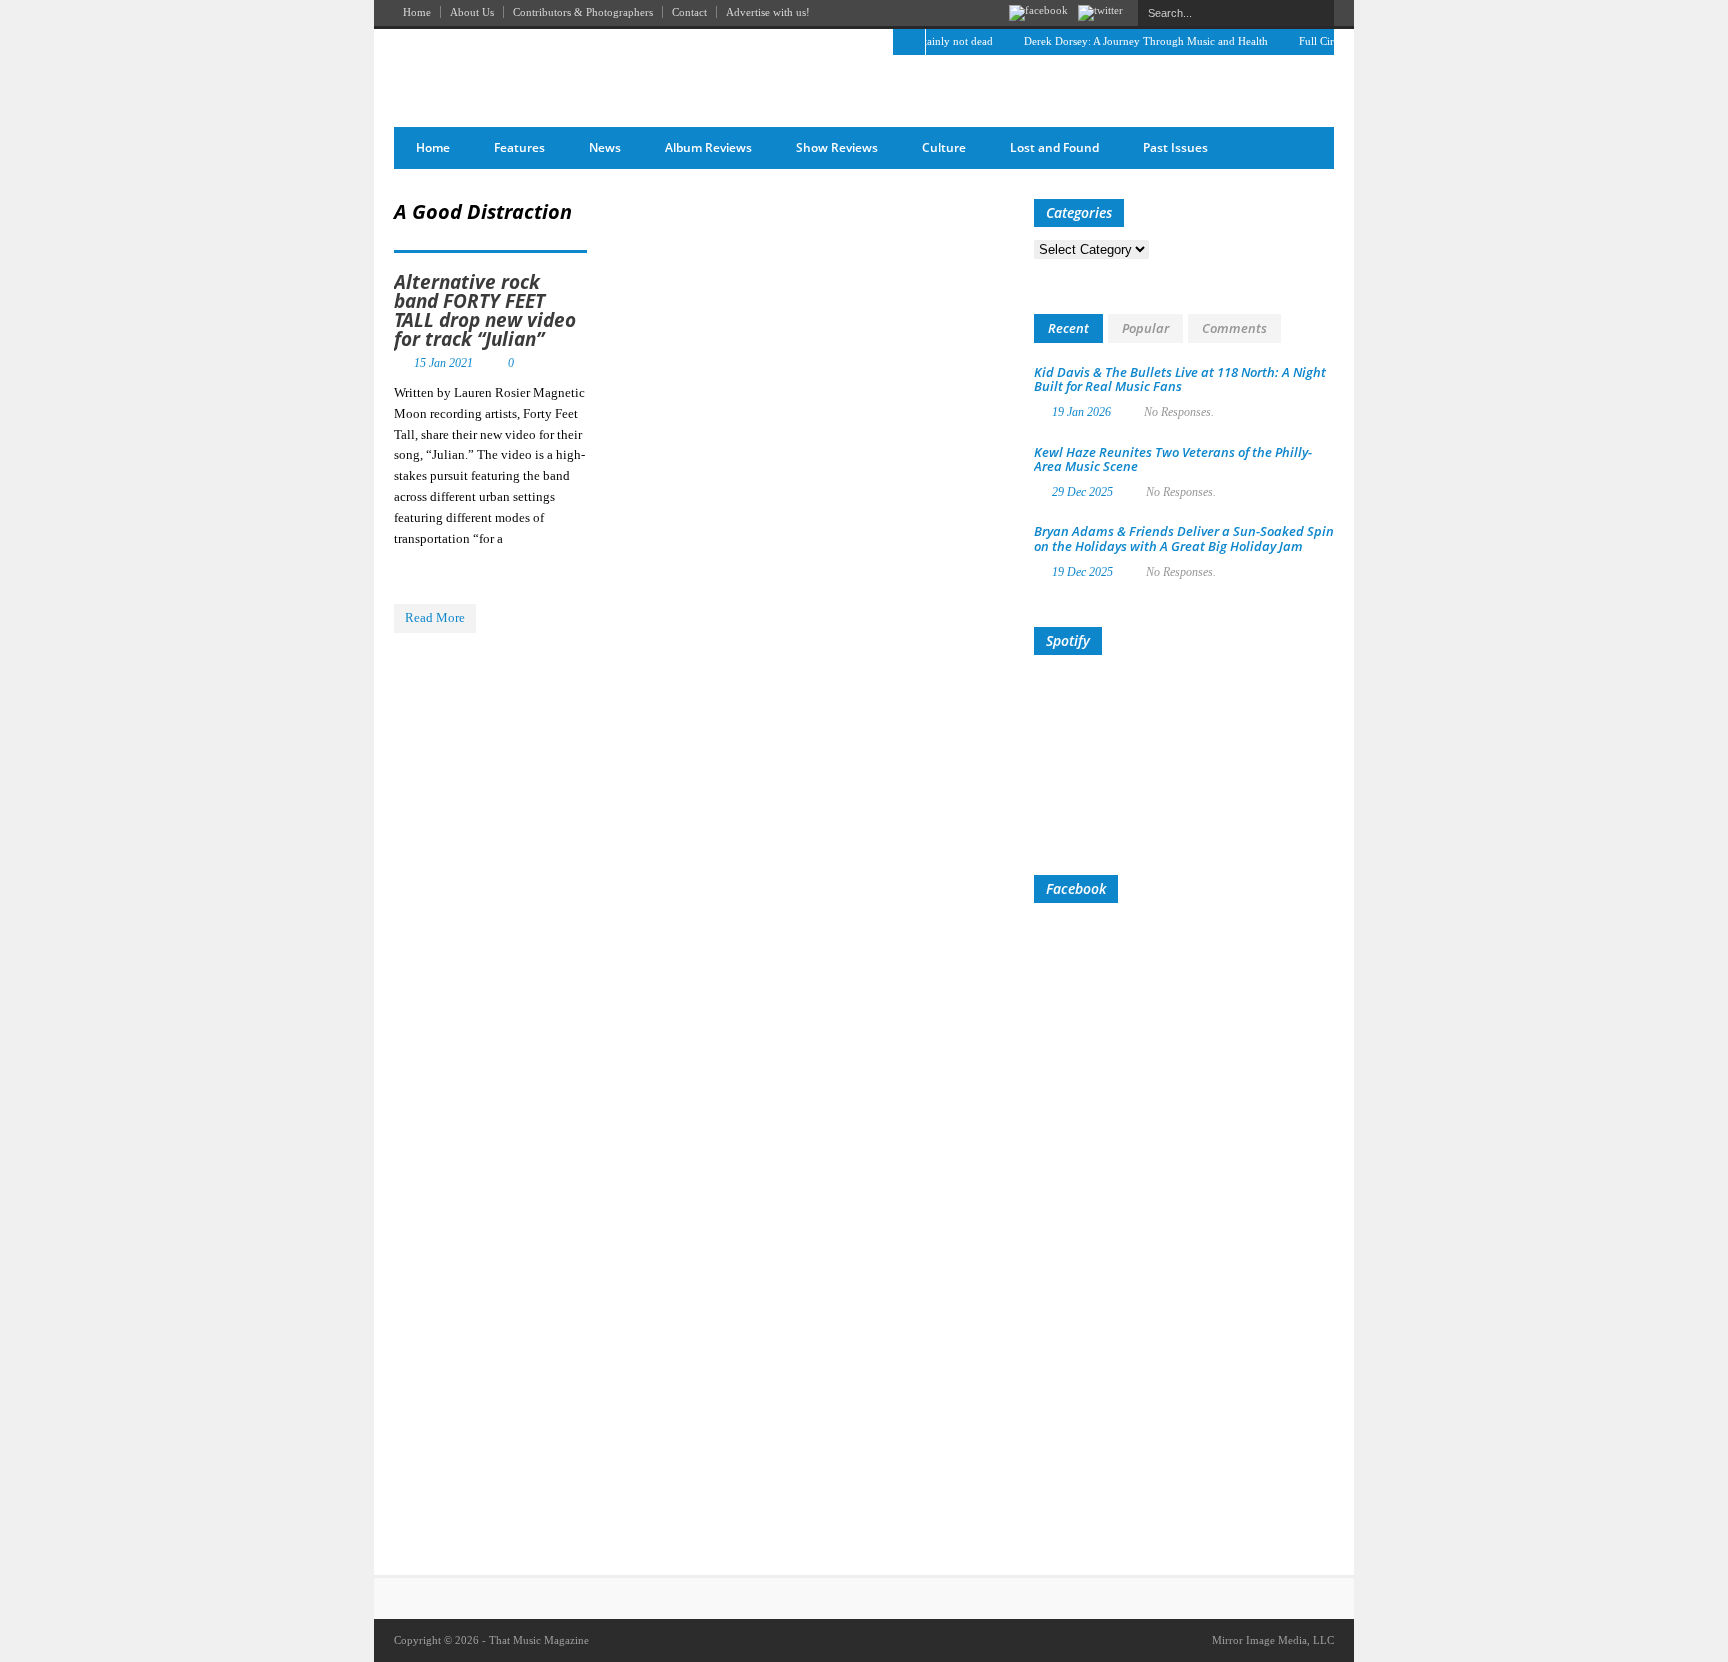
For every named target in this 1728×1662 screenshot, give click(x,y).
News (605, 147)
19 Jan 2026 (1081, 412)
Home (417, 12)
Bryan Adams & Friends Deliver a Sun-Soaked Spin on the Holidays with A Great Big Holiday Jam (1184, 538)
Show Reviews (837, 147)
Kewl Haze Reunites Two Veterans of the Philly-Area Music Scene (1173, 459)
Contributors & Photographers (583, 12)
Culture (944, 147)
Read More (435, 617)
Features (519, 147)
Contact (689, 12)
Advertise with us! (768, 12)
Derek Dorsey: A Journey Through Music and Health (1127, 41)
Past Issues (1175, 147)
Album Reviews (708, 147)
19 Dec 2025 (1082, 572)
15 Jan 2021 (443, 363)
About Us (472, 12)
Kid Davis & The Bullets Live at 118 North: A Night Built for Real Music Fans (1180, 379)
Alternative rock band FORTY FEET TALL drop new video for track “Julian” (485, 310)
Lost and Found (1054, 147)
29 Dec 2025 (1082, 492)
